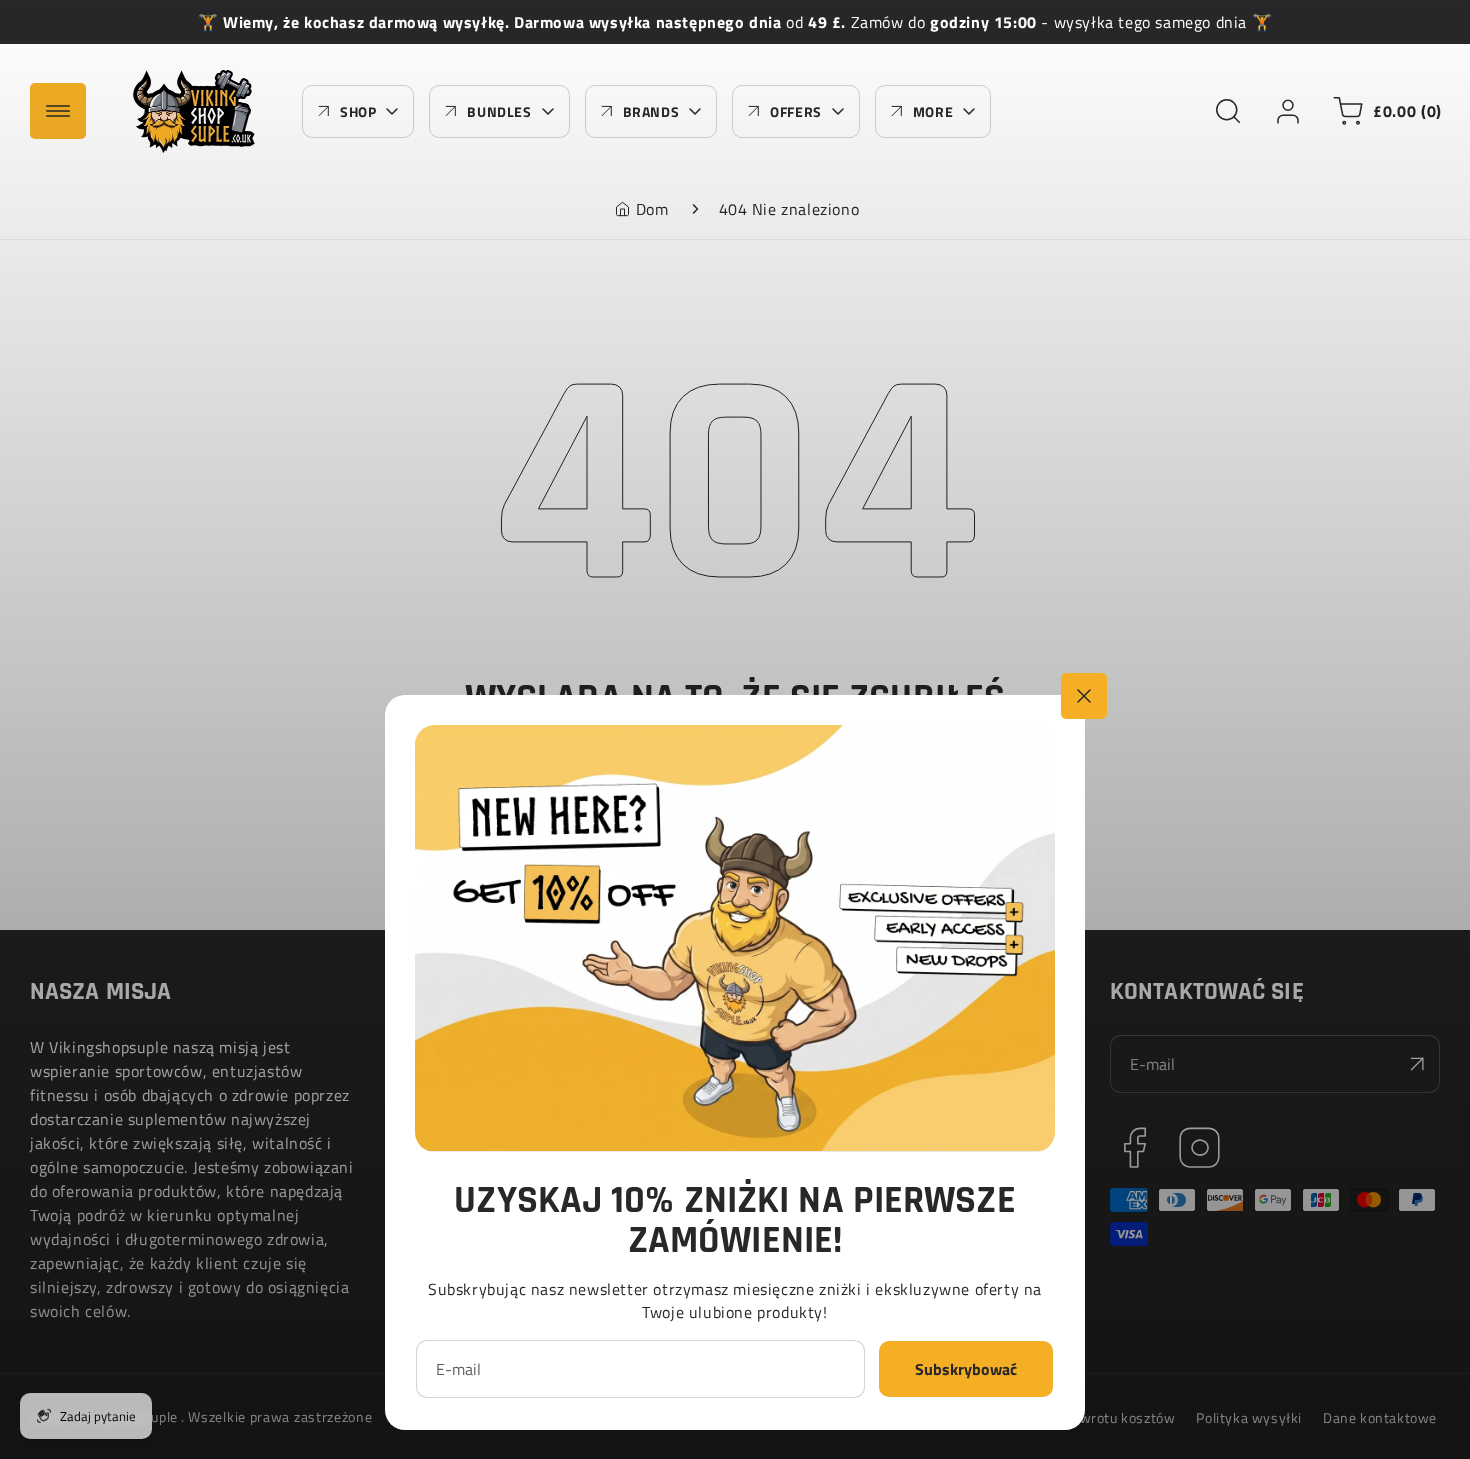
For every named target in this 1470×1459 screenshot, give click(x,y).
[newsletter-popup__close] (1084, 696)
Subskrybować (966, 1369)
